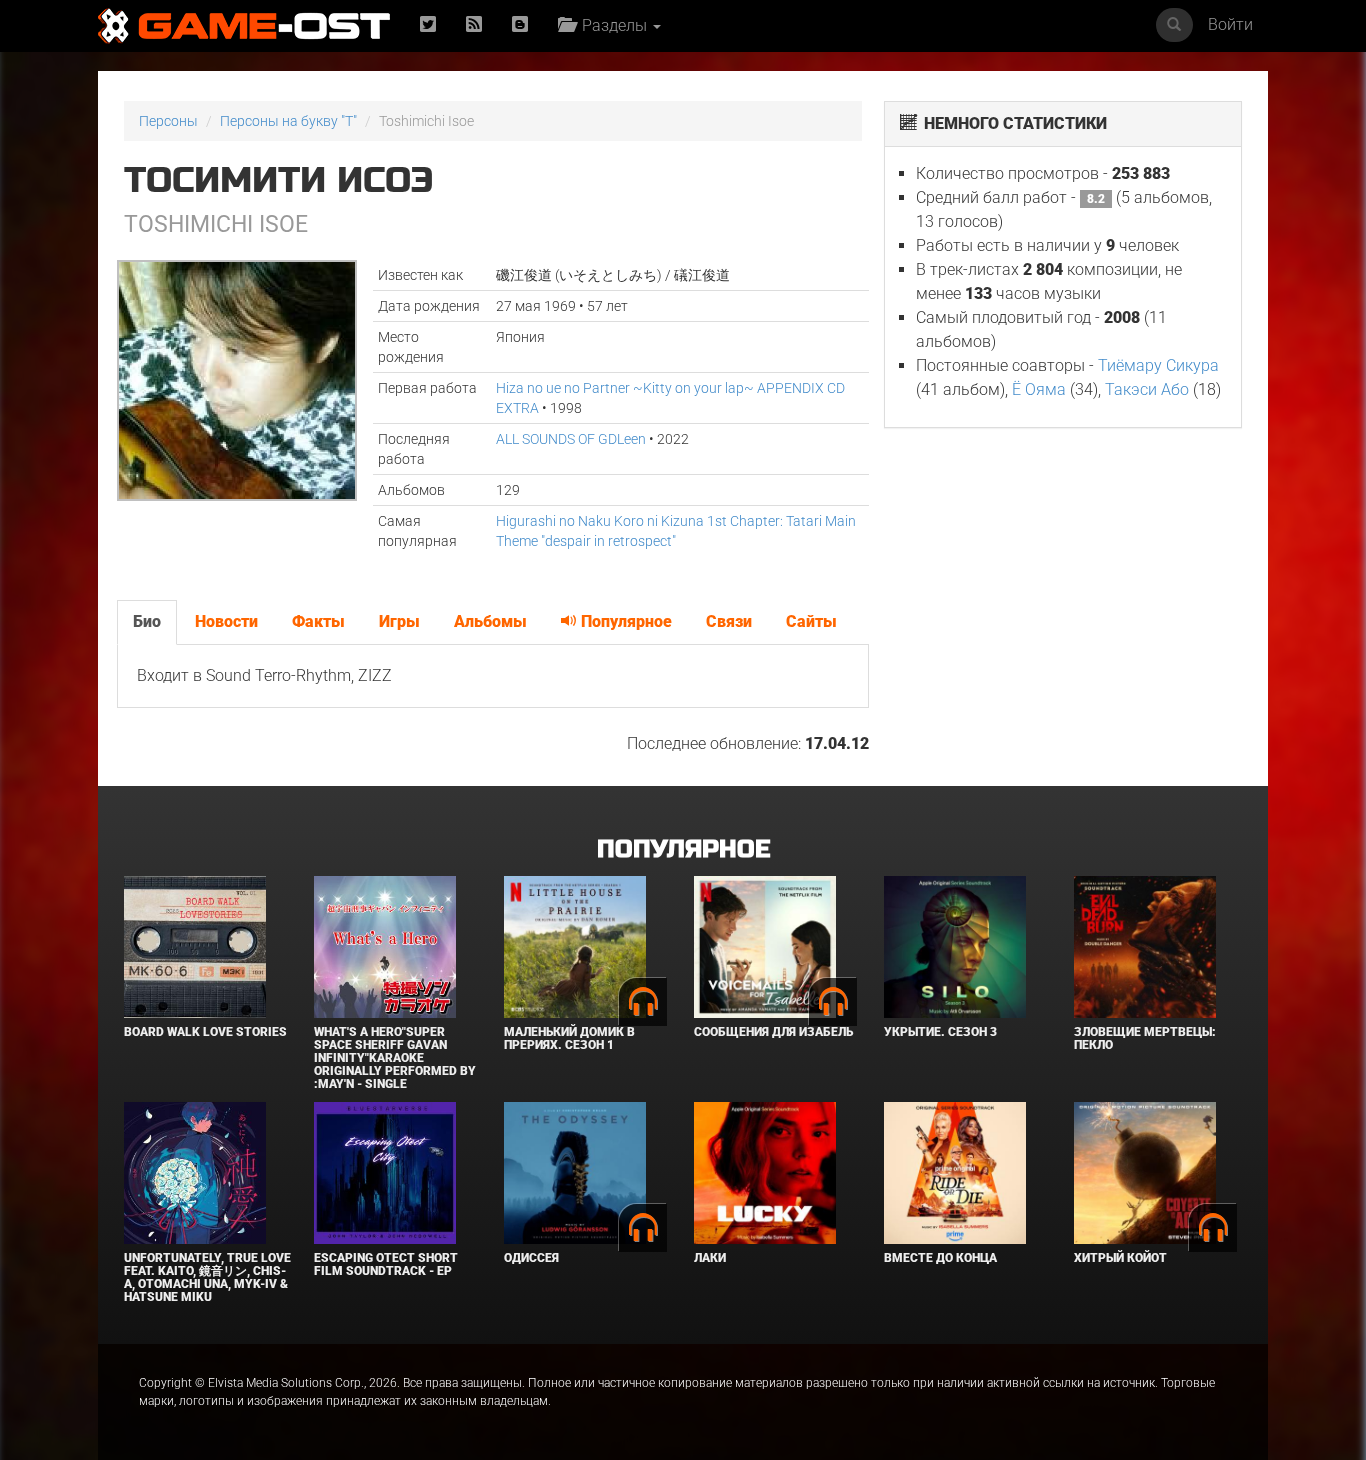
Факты (318, 621)
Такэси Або (1147, 389)
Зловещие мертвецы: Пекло (1145, 1038)
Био (147, 621)
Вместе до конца (940, 1258)
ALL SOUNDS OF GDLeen (571, 439)
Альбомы (490, 621)
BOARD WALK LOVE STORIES (205, 1032)
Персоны (168, 121)
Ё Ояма (1039, 389)
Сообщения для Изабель (773, 1032)
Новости (226, 621)
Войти (1230, 24)
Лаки (710, 1258)
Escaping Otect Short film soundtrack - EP (386, 1264)
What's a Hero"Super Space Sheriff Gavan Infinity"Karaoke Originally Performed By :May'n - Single (395, 1058)
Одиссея (531, 1258)
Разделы (612, 25)
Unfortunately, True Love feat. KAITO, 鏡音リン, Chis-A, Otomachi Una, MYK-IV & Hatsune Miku (207, 1278)
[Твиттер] (428, 25)
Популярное (624, 621)
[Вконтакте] (520, 25)
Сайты (811, 621)
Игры (399, 621)
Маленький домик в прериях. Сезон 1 (569, 1038)
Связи (729, 621)
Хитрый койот (1120, 1258)
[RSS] (474, 25)
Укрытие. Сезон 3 (940, 1032)
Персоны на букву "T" (288, 121)
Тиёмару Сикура (1158, 365)
